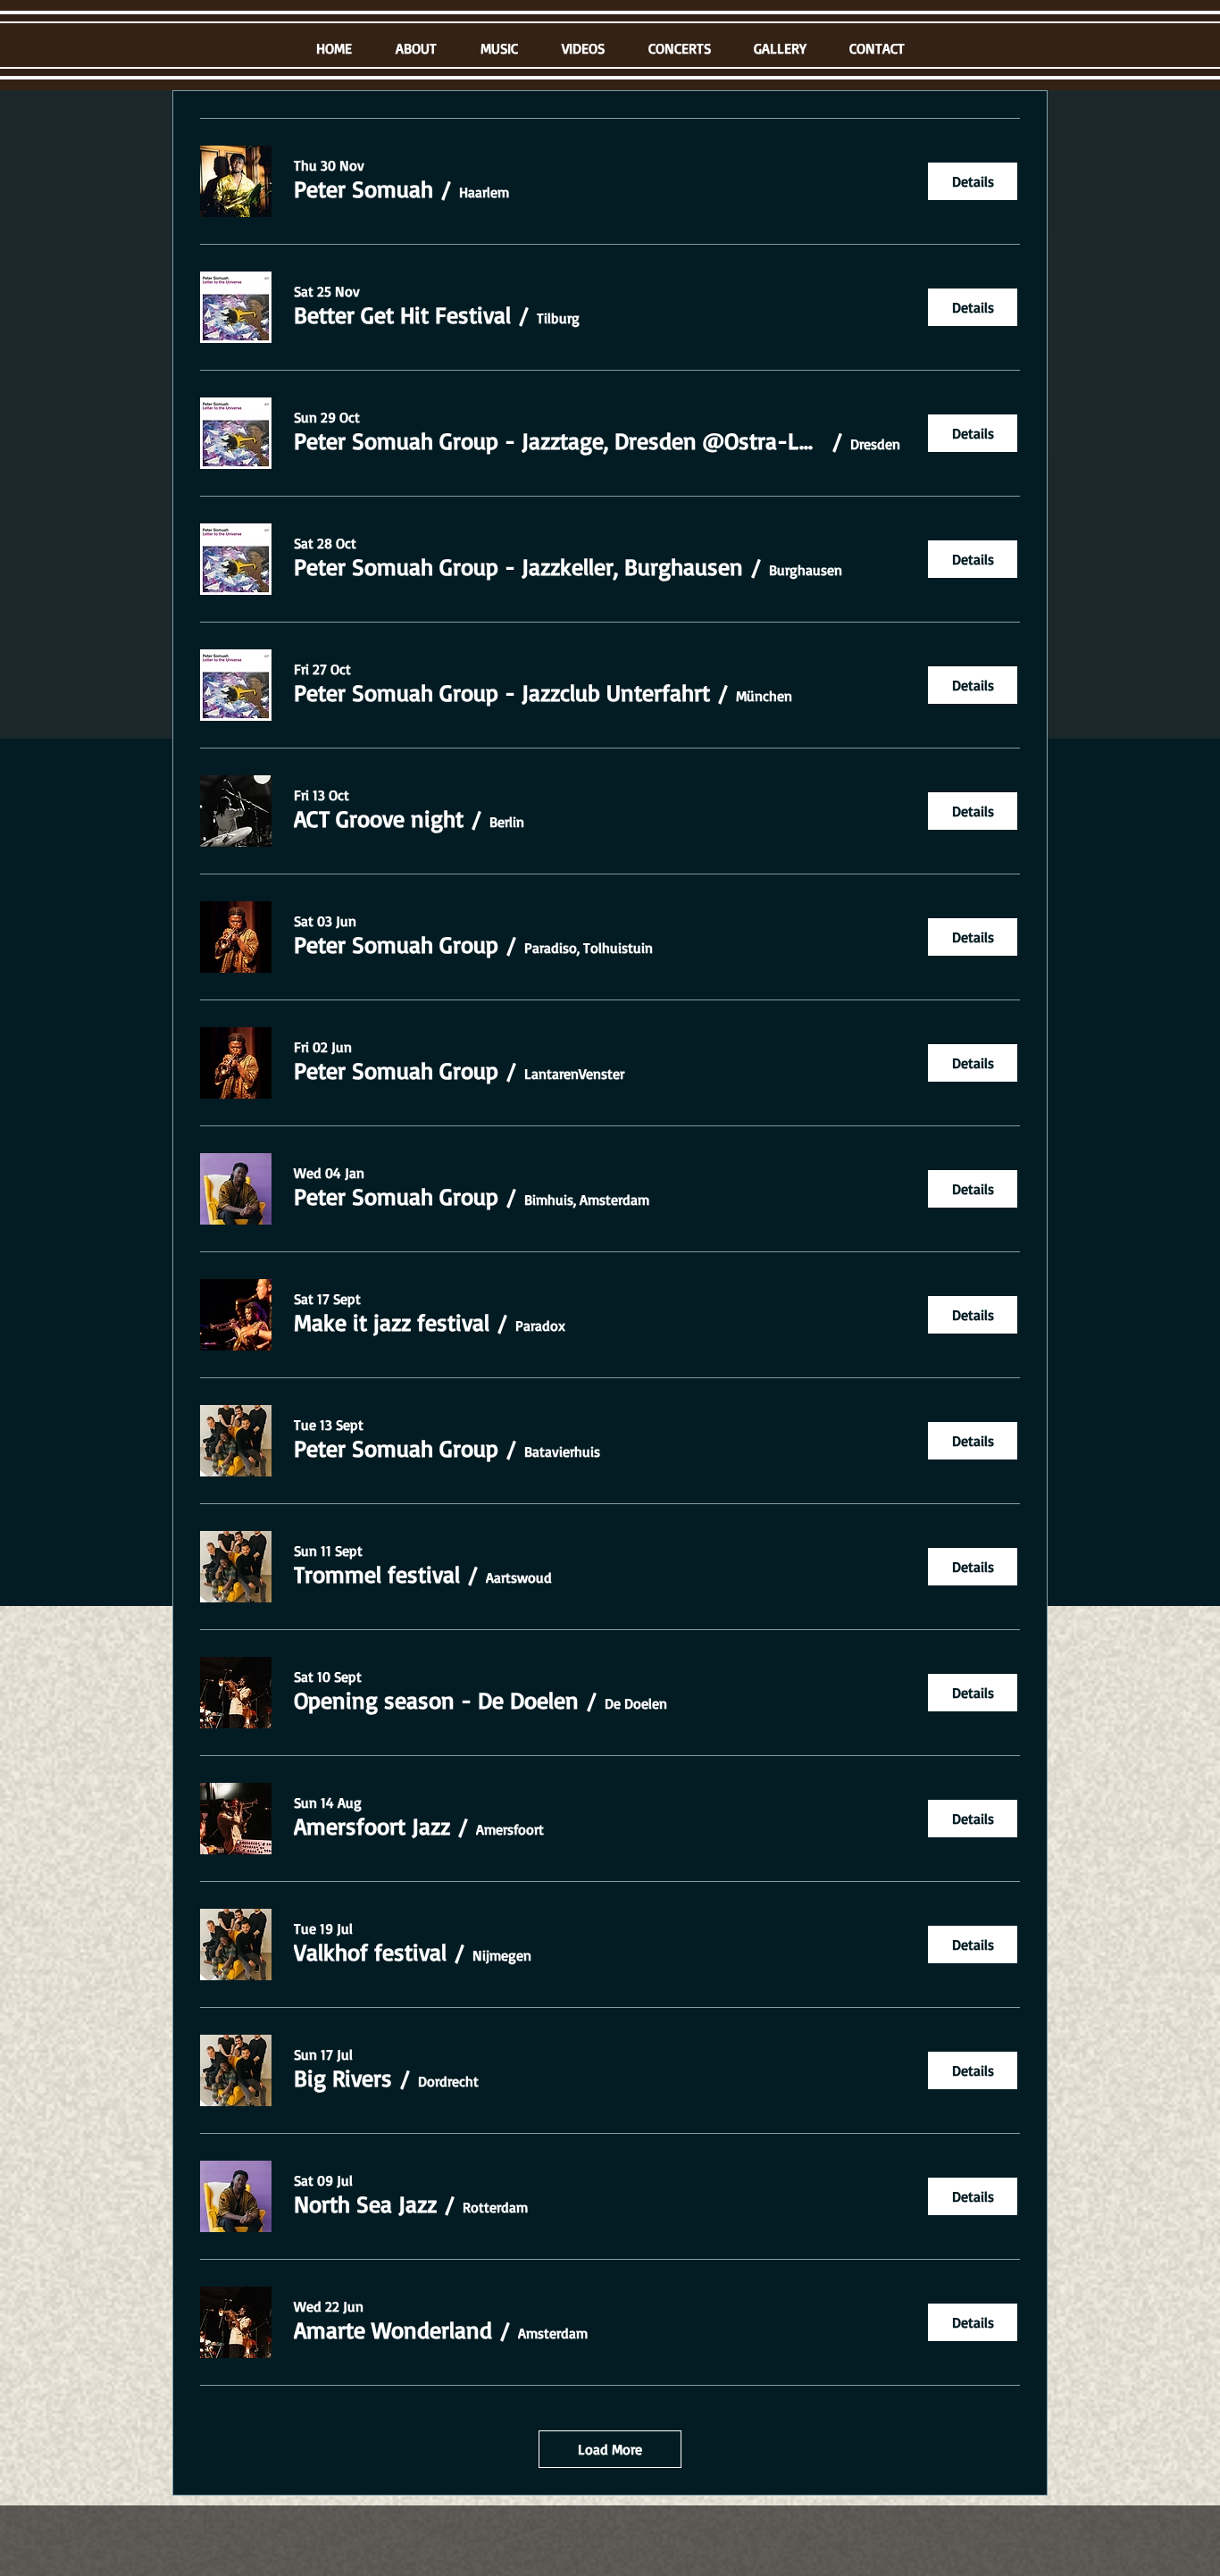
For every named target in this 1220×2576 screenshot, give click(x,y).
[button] (363, 188)
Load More (610, 2449)
